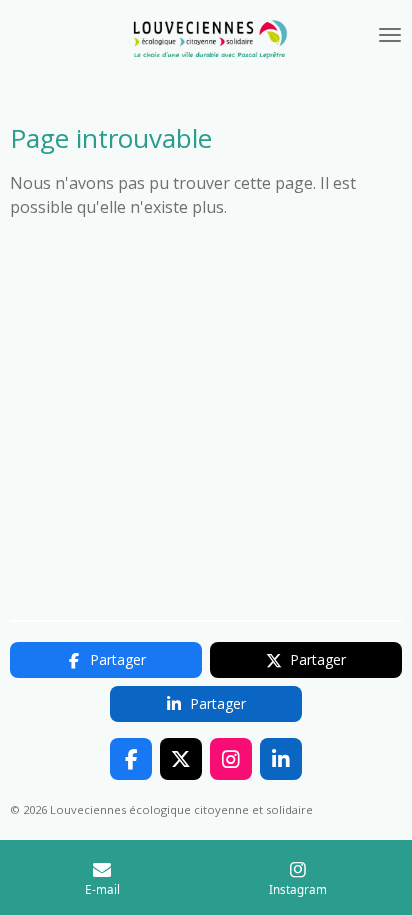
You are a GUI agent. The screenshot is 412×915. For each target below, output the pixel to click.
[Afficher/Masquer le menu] (390, 35)
